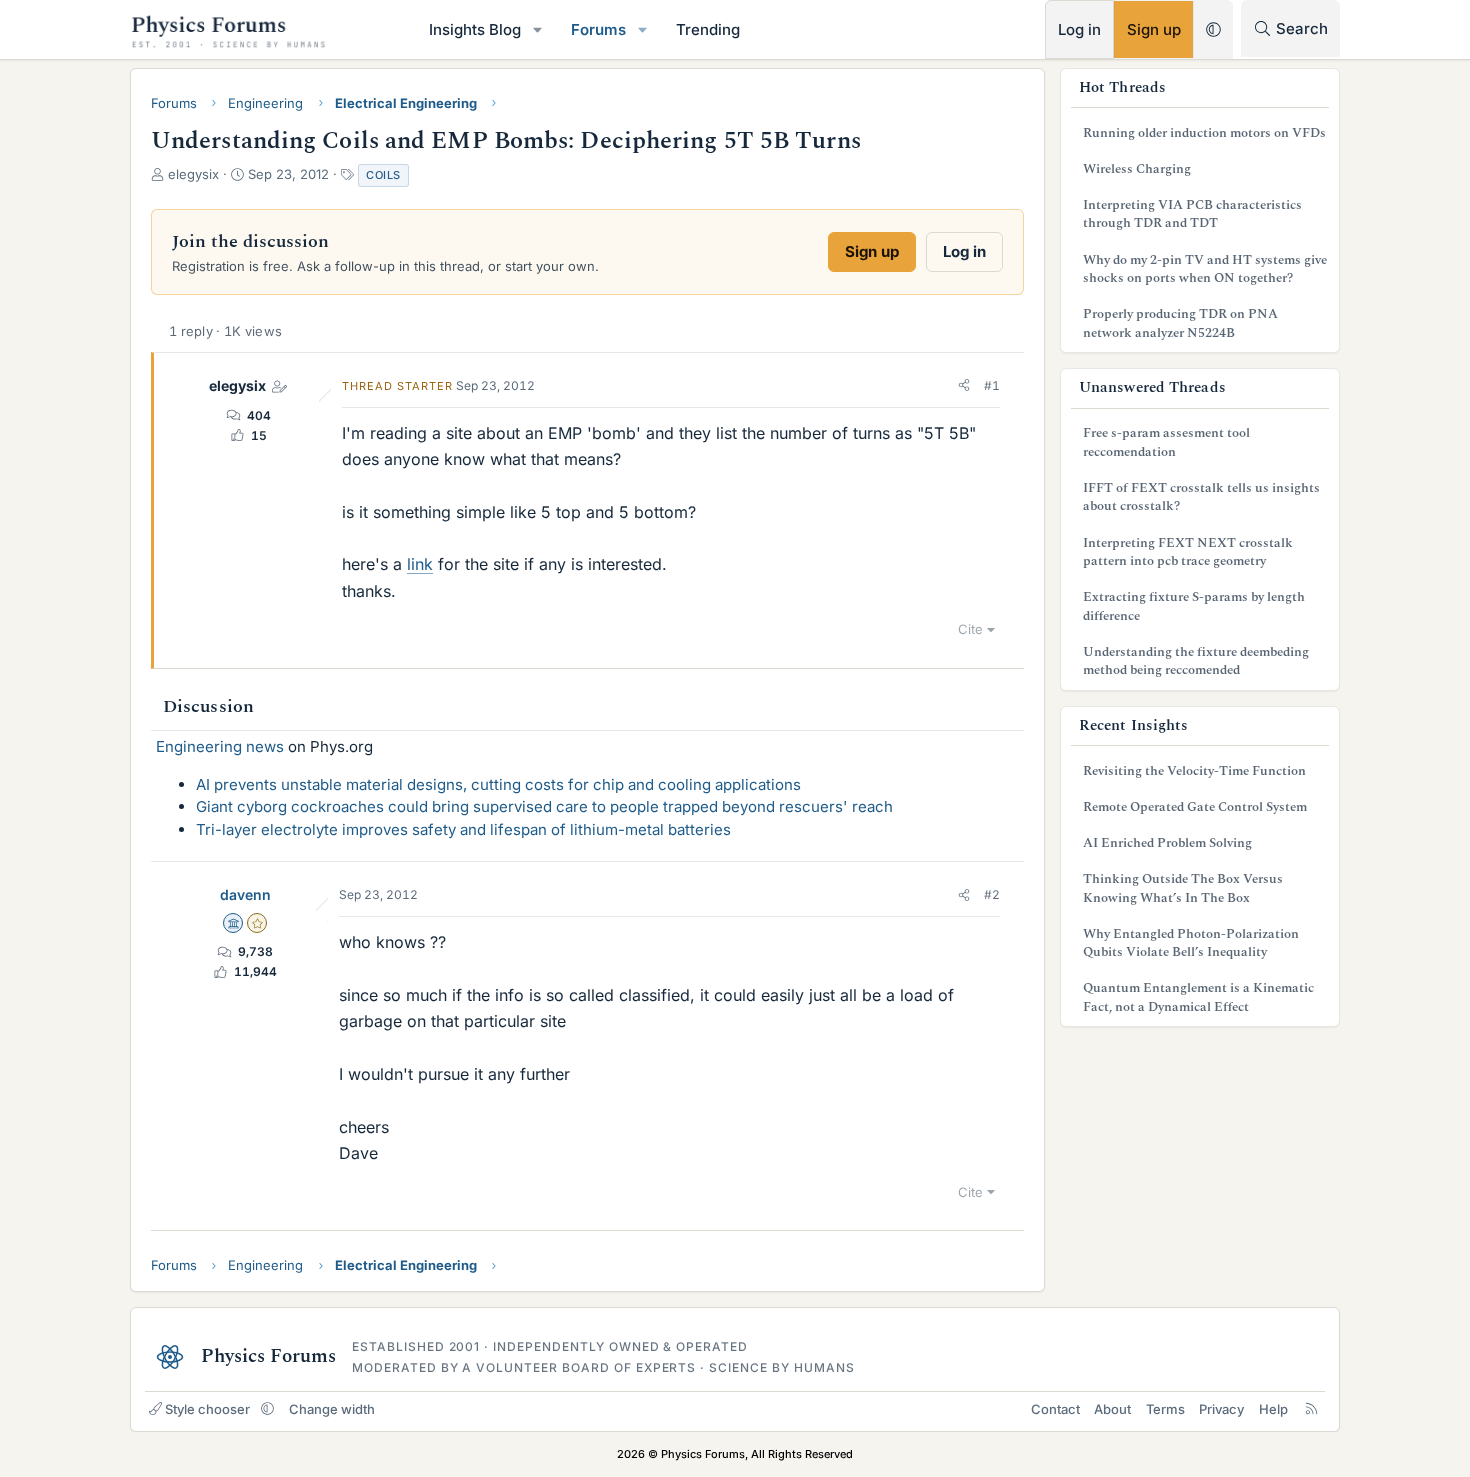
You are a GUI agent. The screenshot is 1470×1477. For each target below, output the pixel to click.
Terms (1165, 1409)
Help (1273, 1409)
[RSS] (1311, 1409)
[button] (538, 29)
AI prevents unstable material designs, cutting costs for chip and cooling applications (498, 784)
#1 (992, 385)
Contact (1055, 1409)
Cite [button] (970, 629)
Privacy (1221, 1409)
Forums (598, 29)
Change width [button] (332, 1409)
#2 (992, 894)
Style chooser (207, 1409)
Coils (383, 175)
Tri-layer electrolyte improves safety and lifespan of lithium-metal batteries (463, 829)
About (1112, 1409)
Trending (708, 29)
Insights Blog (475, 29)
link (420, 564)
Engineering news (220, 746)
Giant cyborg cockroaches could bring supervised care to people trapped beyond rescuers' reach (544, 806)
